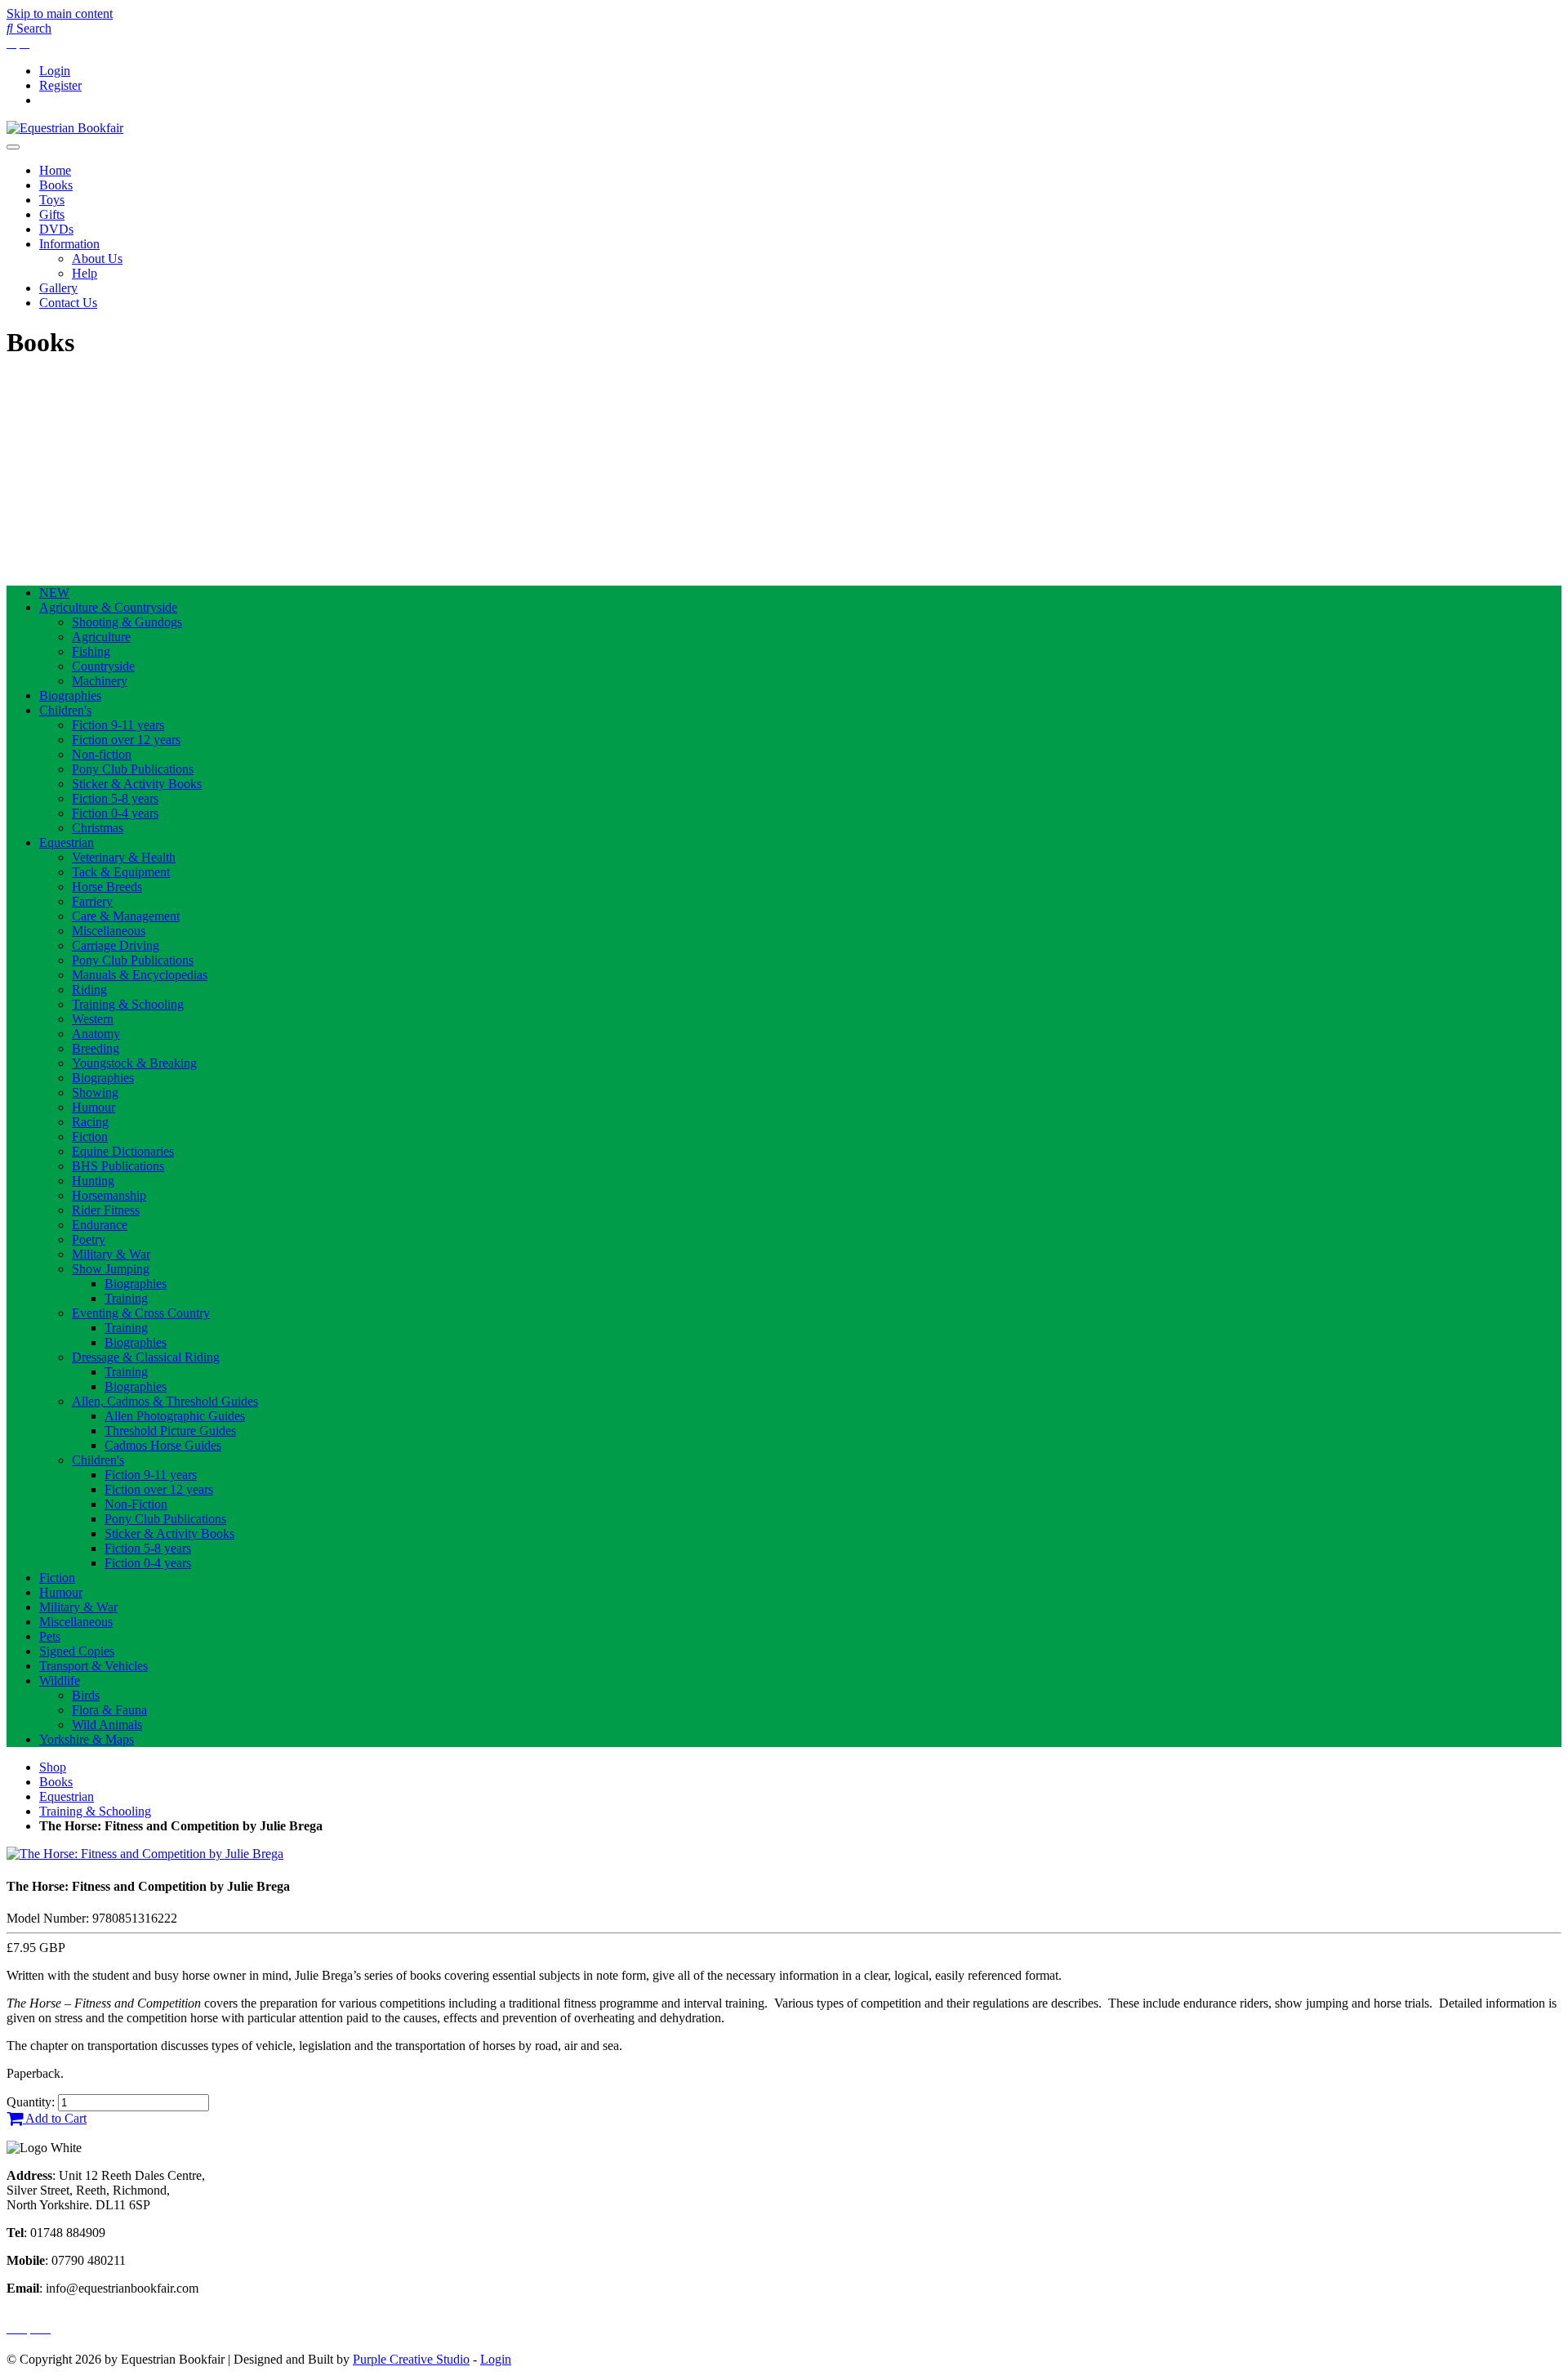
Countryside (103, 666)
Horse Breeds (107, 887)
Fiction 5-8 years (115, 798)
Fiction (90, 1137)
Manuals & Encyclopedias (140, 975)
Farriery (92, 901)
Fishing (91, 651)
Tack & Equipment (121, 872)
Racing (90, 1122)
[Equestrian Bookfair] (65, 128)
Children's (65, 710)
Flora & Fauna (109, 1710)
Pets (50, 1636)
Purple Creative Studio (411, 2359)
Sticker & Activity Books (137, 784)
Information (69, 244)
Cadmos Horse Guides (163, 1445)
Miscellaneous (109, 931)
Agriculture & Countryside (108, 607)
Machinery (100, 681)
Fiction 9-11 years (118, 725)
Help (85, 273)
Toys (52, 200)
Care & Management (126, 916)
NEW (54, 593)
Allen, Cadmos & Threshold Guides (165, 1401)
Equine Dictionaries (123, 1151)
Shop (53, 1767)
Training (126, 1298)
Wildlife (60, 1680)
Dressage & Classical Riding (146, 1357)
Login (55, 71)
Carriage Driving (116, 945)
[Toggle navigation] (13, 147)
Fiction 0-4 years (115, 813)
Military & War (111, 1254)
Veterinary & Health (124, 857)
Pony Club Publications (133, 769)
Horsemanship (109, 1195)
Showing (95, 1092)
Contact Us (68, 303)
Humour (94, 1107)
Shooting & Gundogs (127, 622)
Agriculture (101, 637)
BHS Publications (118, 1166)
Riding (89, 989)
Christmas (98, 828)
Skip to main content (60, 13)
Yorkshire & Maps (87, 1739)
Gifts (52, 214)
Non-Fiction (136, 1504)
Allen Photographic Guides (175, 1416)
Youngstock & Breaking (134, 1063)
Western (93, 1019)
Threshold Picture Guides (170, 1431)
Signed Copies (77, 1651)
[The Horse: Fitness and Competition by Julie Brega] (145, 1854)
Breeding (96, 1048)
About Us (97, 259)
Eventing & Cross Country (141, 1313)
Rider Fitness (106, 1210)
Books (56, 185)
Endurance (100, 1225)
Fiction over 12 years (126, 740)
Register (60, 85)
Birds (86, 1695)
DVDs (56, 229)
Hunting (93, 1181)
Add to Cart (55, 2118)
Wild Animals (107, 1725)
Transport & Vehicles (94, 1666)
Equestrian (67, 842)
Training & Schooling (128, 1004)
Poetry (89, 1239)
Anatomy (96, 1034)
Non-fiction (102, 754)
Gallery (58, 288)
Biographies (70, 695)
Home (55, 170)
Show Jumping (111, 1269)
